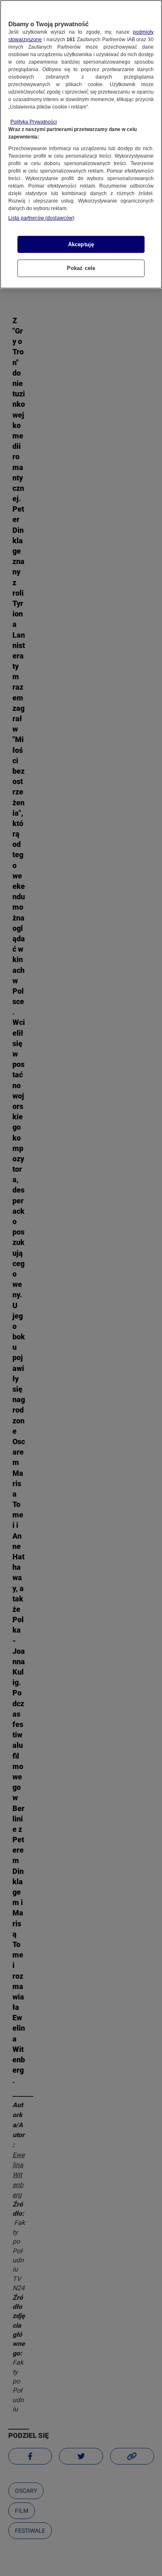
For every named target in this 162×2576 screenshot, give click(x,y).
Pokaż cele (81, 268)
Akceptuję (81, 244)
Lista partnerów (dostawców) (41, 218)
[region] (81, 144)
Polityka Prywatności (34, 122)
